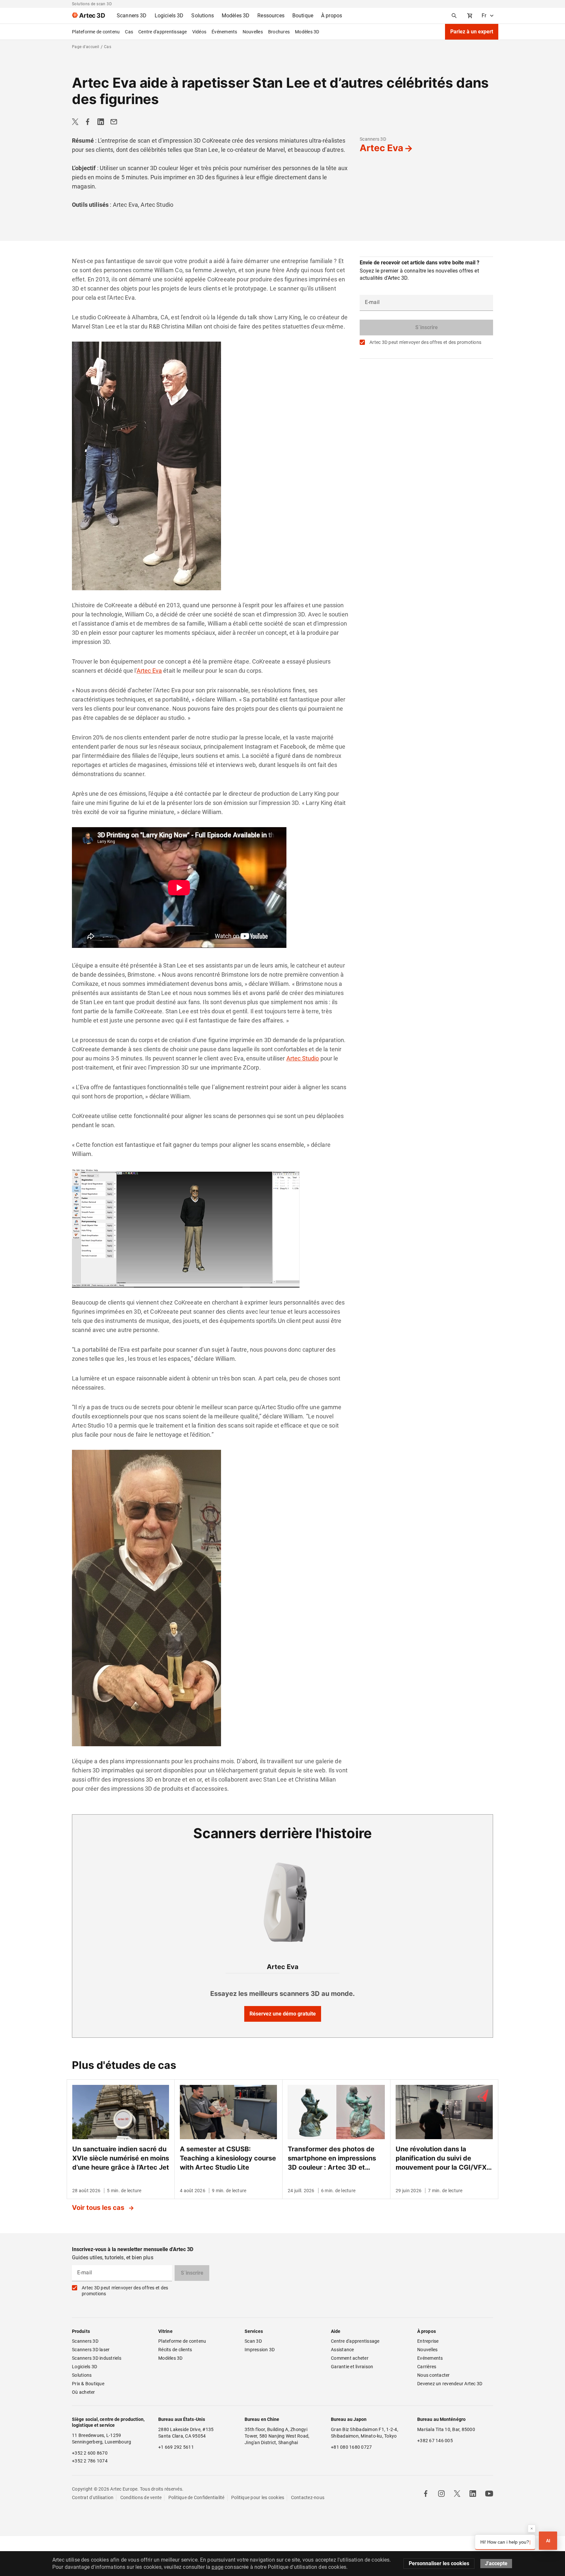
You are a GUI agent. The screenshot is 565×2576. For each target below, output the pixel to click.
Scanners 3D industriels (97, 2358)
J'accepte (496, 2563)
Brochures (279, 32)
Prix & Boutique (88, 2384)
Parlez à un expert (472, 32)
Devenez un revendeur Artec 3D (450, 2384)
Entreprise (428, 2341)
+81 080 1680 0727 (351, 2447)
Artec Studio (303, 1058)
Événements (224, 32)
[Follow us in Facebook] (426, 2494)
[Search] (454, 16)
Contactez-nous (308, 2497)
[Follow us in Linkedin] (473, 2494)
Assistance (342, 2350)
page (217, 2567)
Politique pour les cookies (258, 2497)
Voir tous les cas (99, 2208)
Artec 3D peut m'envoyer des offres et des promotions (425, 342)
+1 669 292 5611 (176, 2447)
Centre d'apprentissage (163, 32)
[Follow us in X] (457, 2494)
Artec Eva (381, 148)
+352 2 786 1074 (90, 2461)
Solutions (82, 2375)
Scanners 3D (373, 139)
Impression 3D (260, 2350)
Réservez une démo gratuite (283, 2014)
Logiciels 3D (85, 2367)
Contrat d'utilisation (93, 2497)
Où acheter (84, 2392)
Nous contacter (434, 2375)
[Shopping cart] (470, 16)
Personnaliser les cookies (439, 2563)
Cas (129, 32)
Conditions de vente (141, 2497)
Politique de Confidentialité (197, 2497)
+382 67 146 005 (435, 2441)
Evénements (430, 2358)
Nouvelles (253, 32)
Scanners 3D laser (91, 2350)
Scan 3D (253, 2341)
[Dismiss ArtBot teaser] (532, 2529)
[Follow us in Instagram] (441, 2494)
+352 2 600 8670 (90, 2453)
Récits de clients (175, 2350)
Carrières (427, 2367)
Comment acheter (350, 2358)
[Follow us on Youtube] (489, 2494)
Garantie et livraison (352, 2367)
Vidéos (199, 32)
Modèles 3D (307, 32)
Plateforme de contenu (96, 32)
